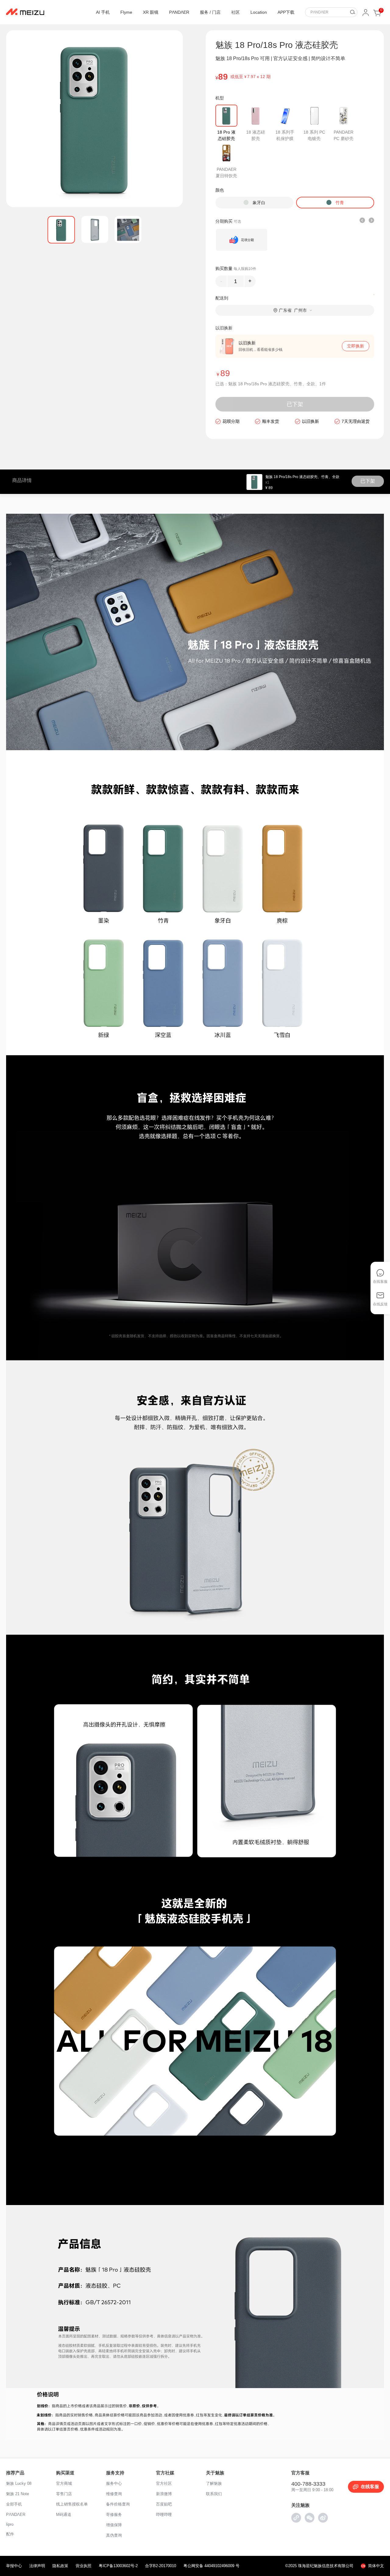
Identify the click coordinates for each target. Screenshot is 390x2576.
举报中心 (14, 2566)
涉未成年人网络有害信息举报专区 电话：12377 (53, 2539)
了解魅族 (214, 2483)
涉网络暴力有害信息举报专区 (37, 2555)
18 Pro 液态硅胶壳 (226, 135)
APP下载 (286, 12)
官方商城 (64, 2483)
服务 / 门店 (210, 12)
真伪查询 (114, 2535)
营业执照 (83, 2566)
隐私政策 (60, 2566)
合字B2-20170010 (161, 2566)
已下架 (295, 404)
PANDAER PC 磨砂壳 (344, 135)
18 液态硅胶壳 (256, 135)
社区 (236, 12)
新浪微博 (164, 2494)
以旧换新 (310, 421)
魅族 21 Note (18, 2494)
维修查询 (114, 2494)
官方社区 (164, 2483)
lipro (10, 2524)
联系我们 (214, 2494)
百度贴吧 (164, 2504)
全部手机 (14, 2504)
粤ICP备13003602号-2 (118, 2566)
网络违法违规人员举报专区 (35, 2547)
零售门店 (64, 2494)
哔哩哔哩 (164, 2515)
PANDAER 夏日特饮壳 (226, 173)
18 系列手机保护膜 (285, 135)
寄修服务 (114, 2515)
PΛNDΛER (179, 12)
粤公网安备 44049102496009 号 (211, 2566)
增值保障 (114, 2525)
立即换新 (356, 346)
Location (259, 12)
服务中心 (114, 2483)
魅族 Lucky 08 (19, 2483)
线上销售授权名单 (72, 2504)
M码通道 (64, 2515)
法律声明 (37, 2566)
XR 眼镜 (151, 12)
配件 (10, 2534)
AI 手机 (103, 12)
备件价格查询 (118, 2504)
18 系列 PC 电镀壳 (314, 135)
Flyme (126, 12)
